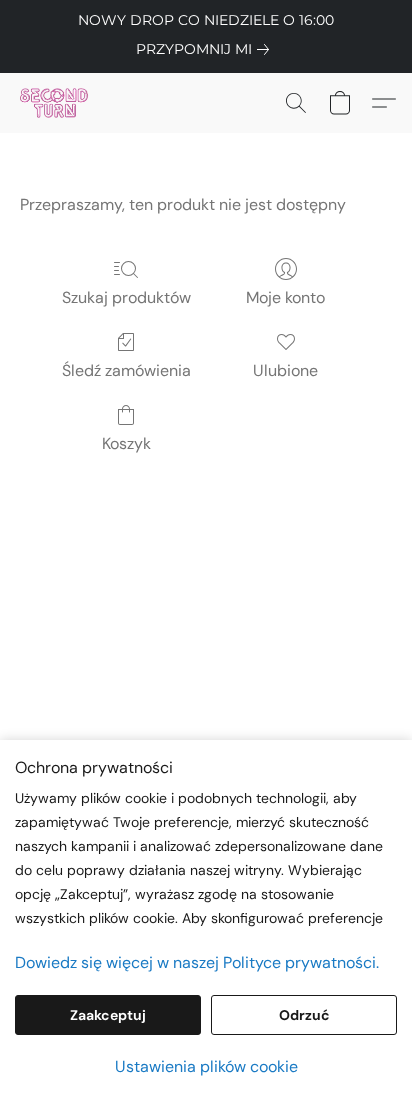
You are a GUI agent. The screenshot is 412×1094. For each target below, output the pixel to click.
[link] (206, 49)
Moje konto (285, 297)
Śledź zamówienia (126, 370)
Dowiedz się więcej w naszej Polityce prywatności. (197, 962)
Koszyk (126, 443)
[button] (56, 103)
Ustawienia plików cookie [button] (206, 1066)
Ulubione (285, 370)
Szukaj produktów (126, 297)
